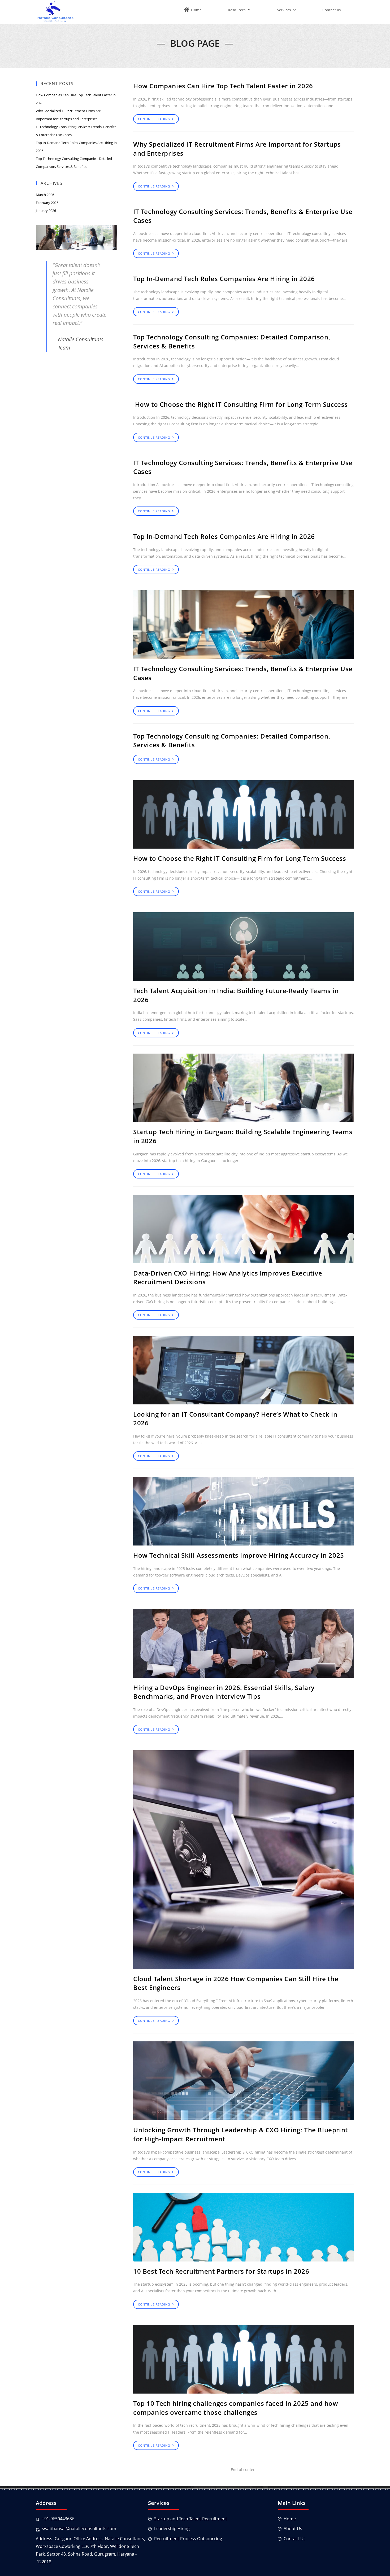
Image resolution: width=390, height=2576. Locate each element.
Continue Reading (154, 119)
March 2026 (45, 195)
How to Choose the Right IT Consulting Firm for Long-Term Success (241, 404)
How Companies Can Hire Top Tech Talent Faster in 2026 (223, 86)
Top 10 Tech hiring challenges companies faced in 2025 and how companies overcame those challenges (236, 2408)
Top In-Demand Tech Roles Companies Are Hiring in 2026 (224, 279)
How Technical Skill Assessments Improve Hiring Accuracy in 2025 (239, 1555)
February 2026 (47, 203)
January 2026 (46, 211)
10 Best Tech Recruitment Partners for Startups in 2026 (221, 2271)
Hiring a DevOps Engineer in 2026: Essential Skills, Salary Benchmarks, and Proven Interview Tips (224, 1692)
